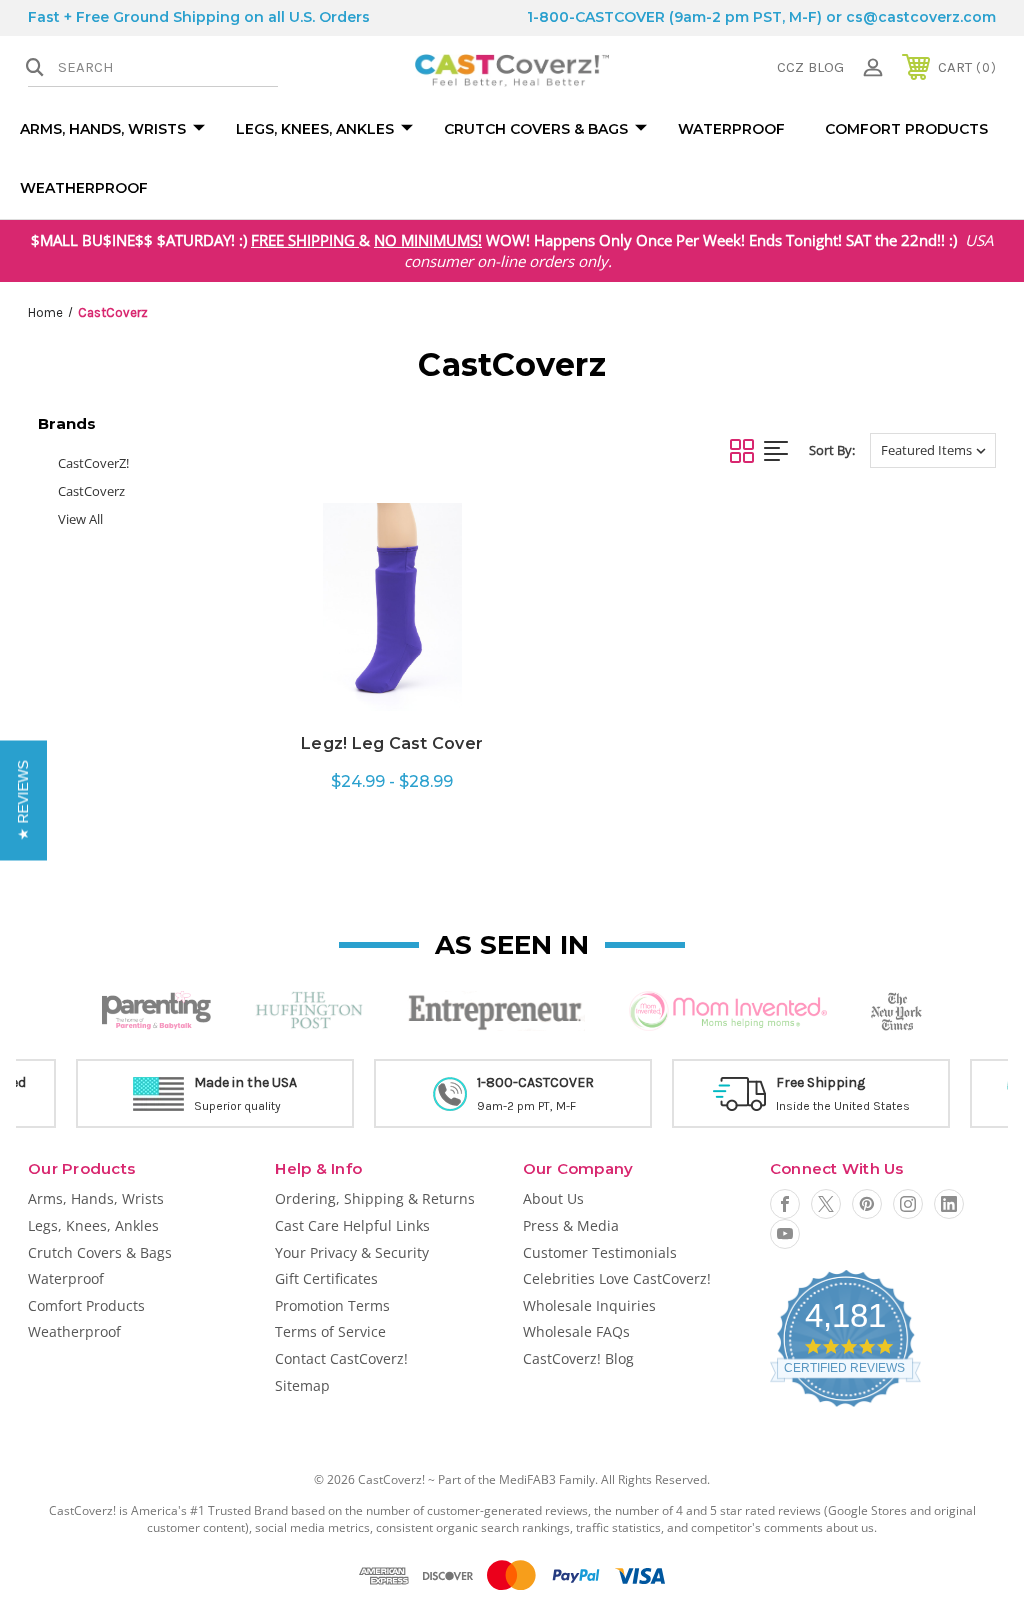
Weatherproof (84, 188)
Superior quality (237, 1106)
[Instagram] (908, 1204)
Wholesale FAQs (576, 1331)
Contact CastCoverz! (341, 1358)
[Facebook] (785, 1204)
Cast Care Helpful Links (352, 1225)
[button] (23, 801)
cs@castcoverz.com (921, 17)
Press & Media (571, 1225)
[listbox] (933, 450)
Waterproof (731, 129)
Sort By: (832, 450)
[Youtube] (785, 1234)
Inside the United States (843, 1106)
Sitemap (302, 1385)
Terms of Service (330, 1331)
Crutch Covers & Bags (536, 129)
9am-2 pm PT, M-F (526, 1106)
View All (80, 519)
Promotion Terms (332, 1305)
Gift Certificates (326, 1278)
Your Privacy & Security (352, 1252)
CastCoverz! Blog (578, 1358)
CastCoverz (91, 491)
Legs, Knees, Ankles (315, 129)
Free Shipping (820, 1082)
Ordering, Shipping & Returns (375, 1198)
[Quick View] (392, 699)
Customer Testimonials (600, 1252)
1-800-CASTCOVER (596, 17)
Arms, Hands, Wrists (103, 129)
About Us (553, 1198)
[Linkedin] (949, 1204)
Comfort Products (906, 129)
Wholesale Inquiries (589, 1305)
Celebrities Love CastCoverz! (617, 1278)
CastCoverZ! (93, 463)
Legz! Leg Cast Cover (392, 743)
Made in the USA (245, 1082)
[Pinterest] (867, 1204)
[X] (826, 1204)
